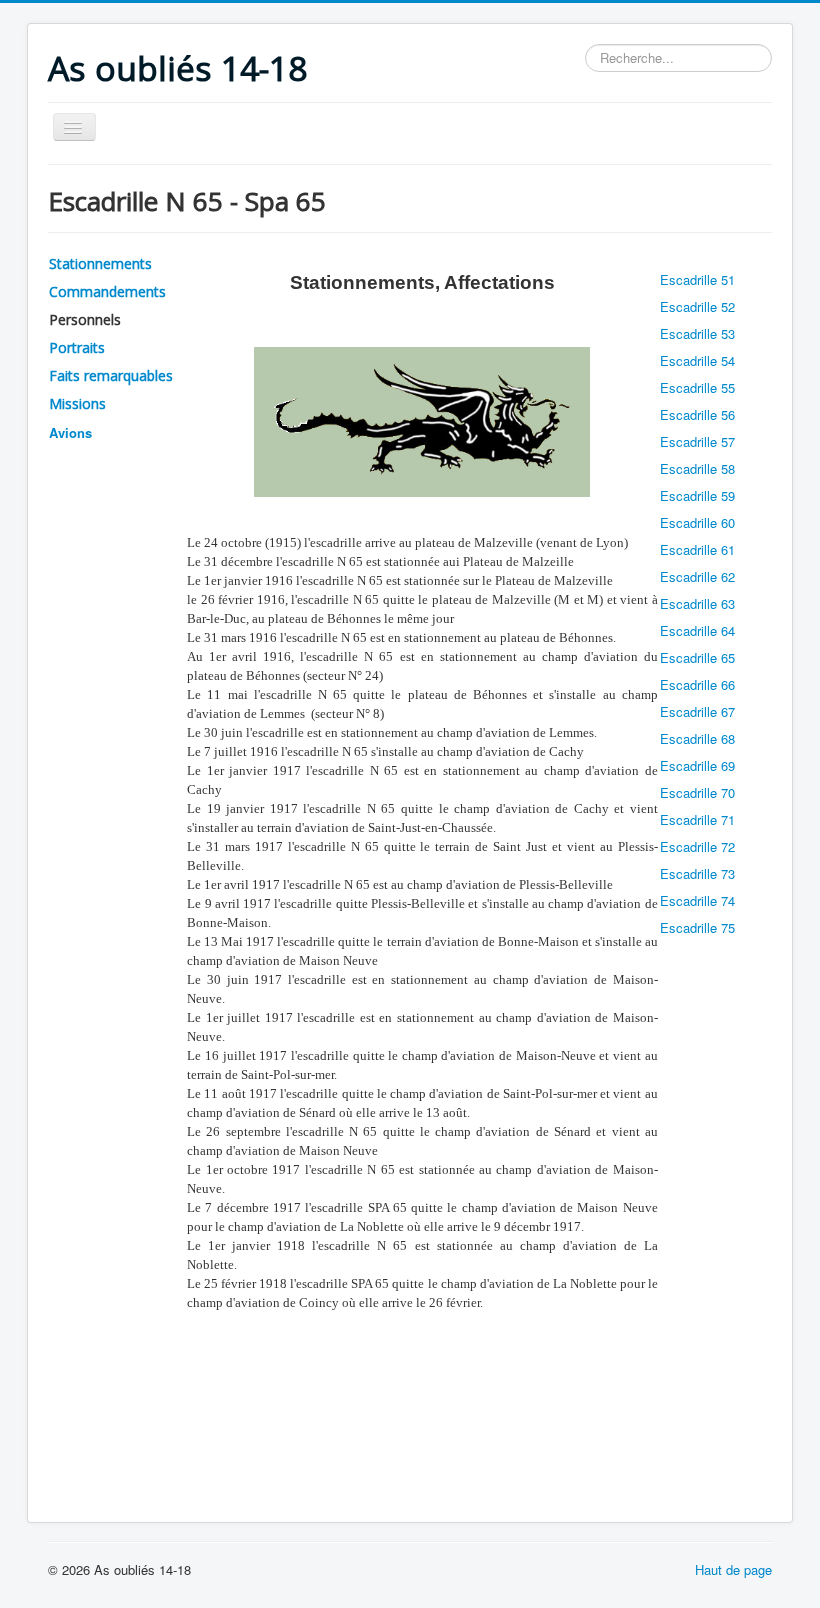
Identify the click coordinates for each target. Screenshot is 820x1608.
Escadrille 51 (697, 279)
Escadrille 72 (697, 846)
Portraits (77, 347)
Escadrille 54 (697, 360)
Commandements (107, 291)
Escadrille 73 (697, 873)
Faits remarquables (111, 375)
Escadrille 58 (697, 468)
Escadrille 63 (697, 603)
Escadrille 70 (697, 792)
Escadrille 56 (697, 414)
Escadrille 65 (697, 657)
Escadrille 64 (697, 630)
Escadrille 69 (697, 765)
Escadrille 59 (697, 495)
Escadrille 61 (697, 549)
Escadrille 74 (697, 900)
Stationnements (100, 263)
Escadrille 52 (697, 306)
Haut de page (733, 1569)
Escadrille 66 (697, 684)
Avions (70, 432)
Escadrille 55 (697, 387)
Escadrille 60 (697, 522)
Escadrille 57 (697, 441)
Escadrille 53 (697, 333)
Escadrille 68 (697, 738)
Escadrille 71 (697, 819)
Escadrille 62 (697, 576)
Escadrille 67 (697, 711)
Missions (77, 403)
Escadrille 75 (697, 927)
